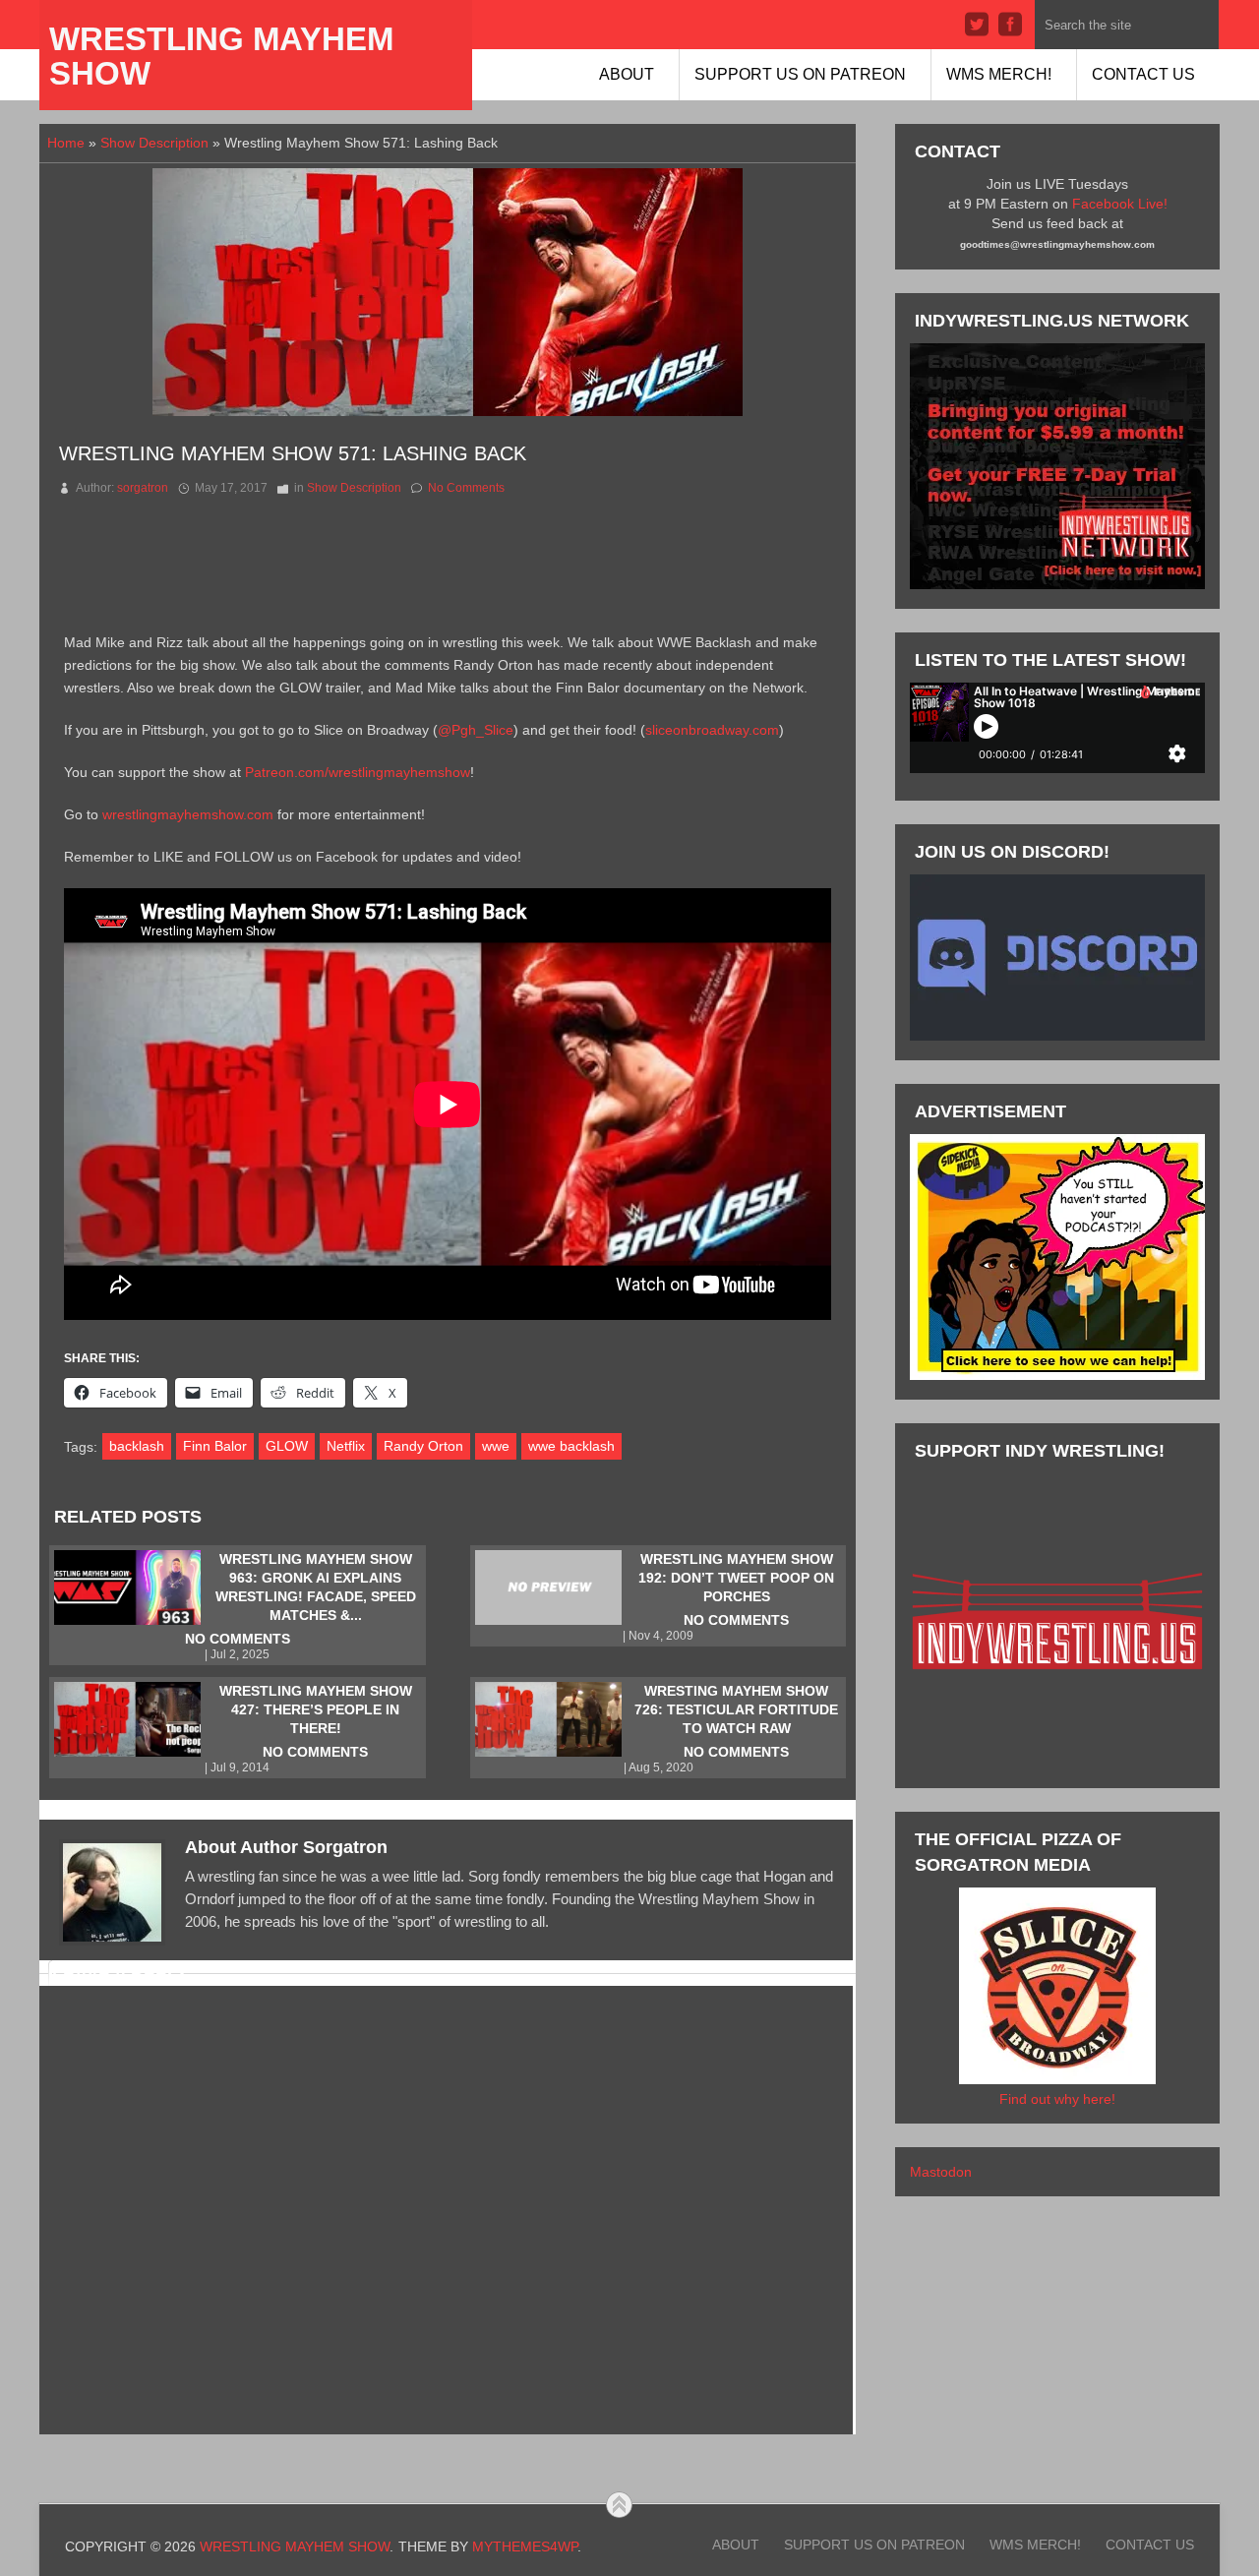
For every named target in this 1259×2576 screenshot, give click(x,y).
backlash (137, 1446)
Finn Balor (215, 1446)
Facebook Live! (1120, 204)
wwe (496, 1446)
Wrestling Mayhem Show (221, 56)
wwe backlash (571, 1446)
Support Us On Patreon (800, 74)
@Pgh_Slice (476, 730)
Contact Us (1143, 74)
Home (66, 143)
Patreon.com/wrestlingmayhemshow (358, 772)
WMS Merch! (999, 74)
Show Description (154, 143)
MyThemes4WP (525, 2546)
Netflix (346, 1446)
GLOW (287, 1446)
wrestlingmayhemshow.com (188, 814)
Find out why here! (1057, 2099)
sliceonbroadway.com (712, 730)
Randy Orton (423, 1446)
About (627, 74)
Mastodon (941, 2172)
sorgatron (143, 488)
